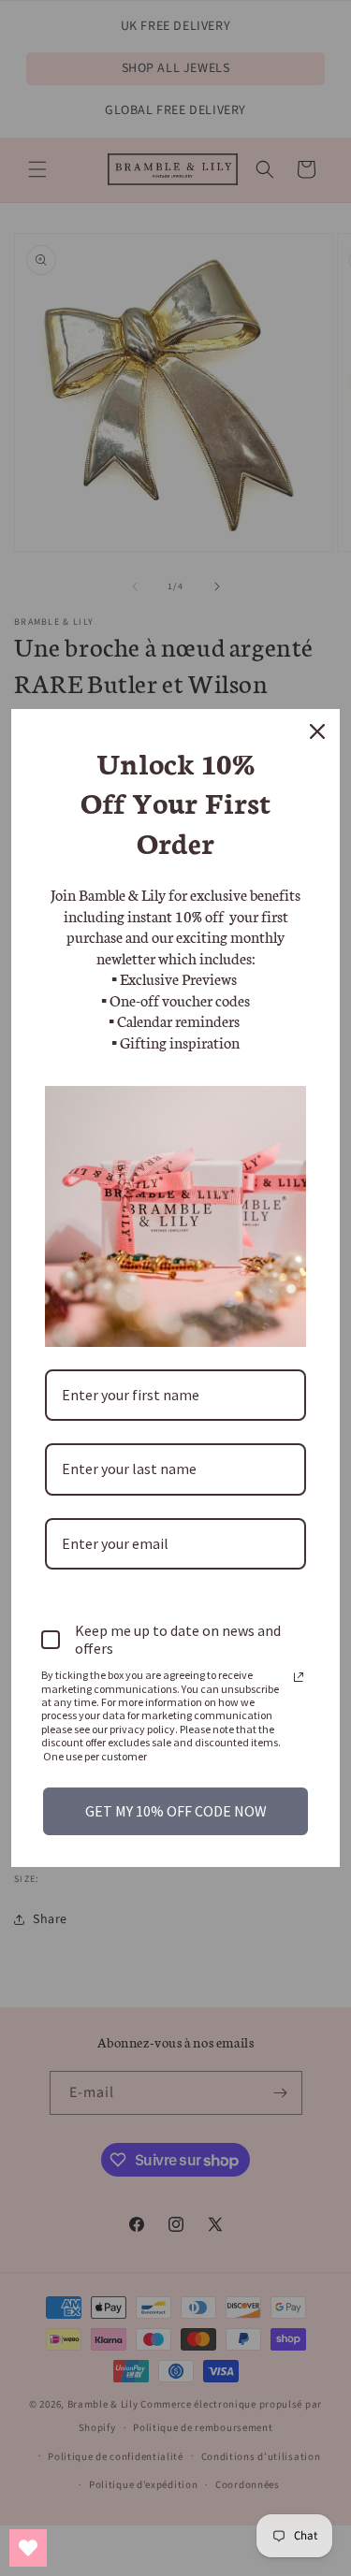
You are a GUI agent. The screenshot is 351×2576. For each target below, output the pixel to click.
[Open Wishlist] (28, 2548)
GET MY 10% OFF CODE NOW (176, 1811)
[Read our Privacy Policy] (299, 1677)
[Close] (317, 731)
